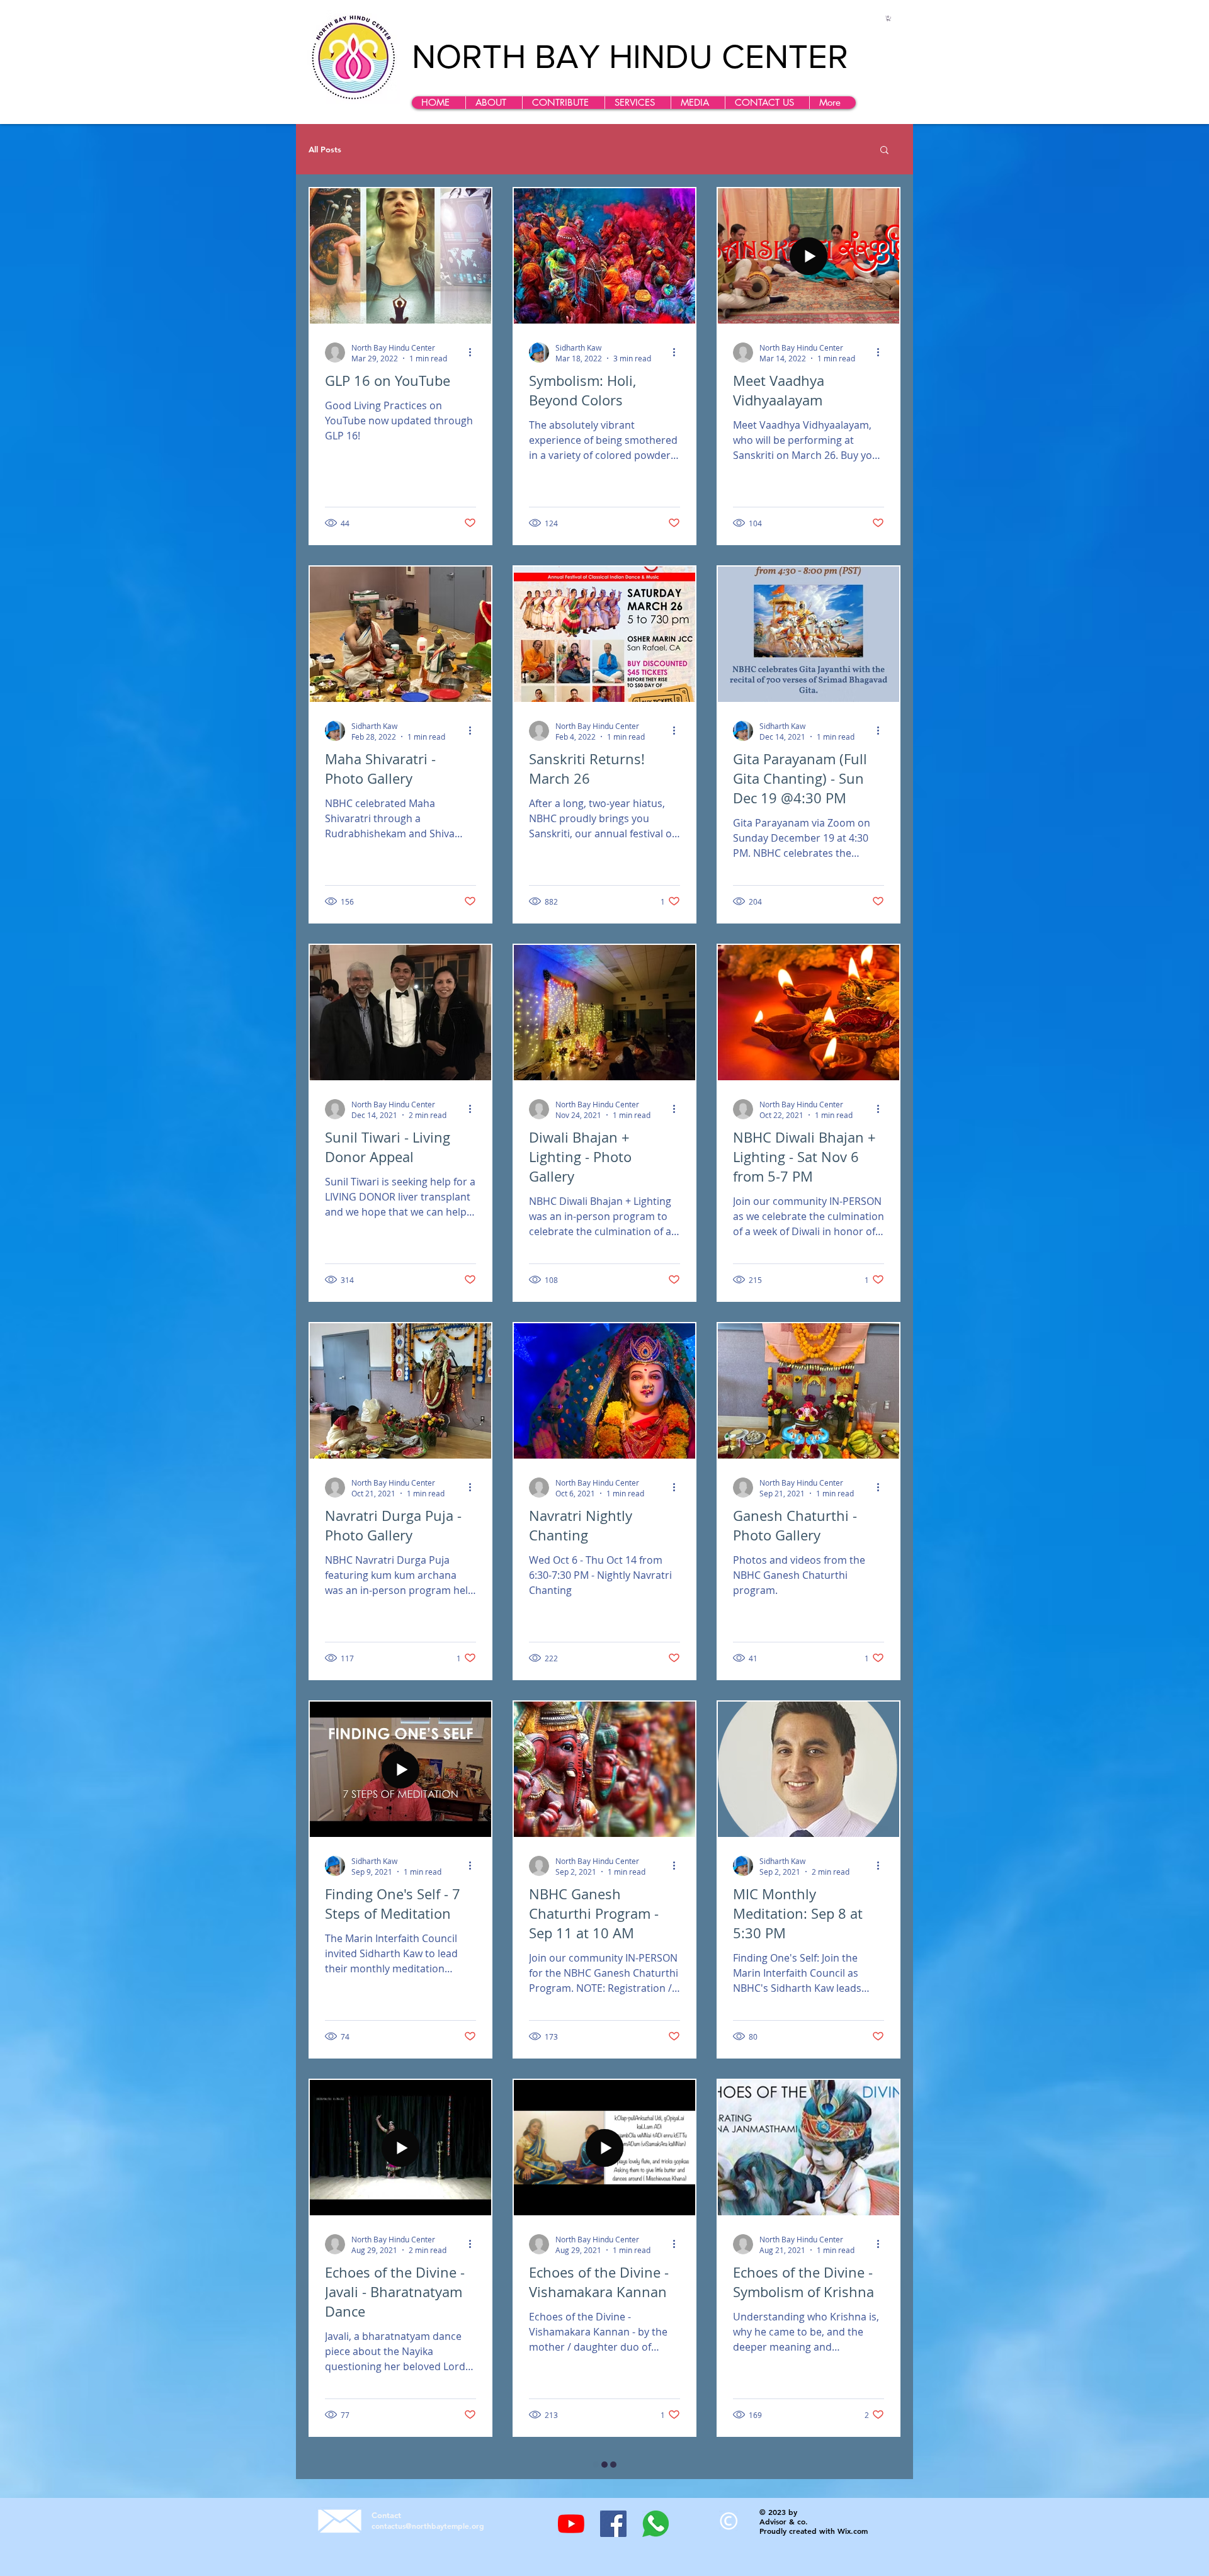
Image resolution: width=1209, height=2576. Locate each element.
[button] (494, 103)
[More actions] (474, 353)
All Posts (325, 150)
